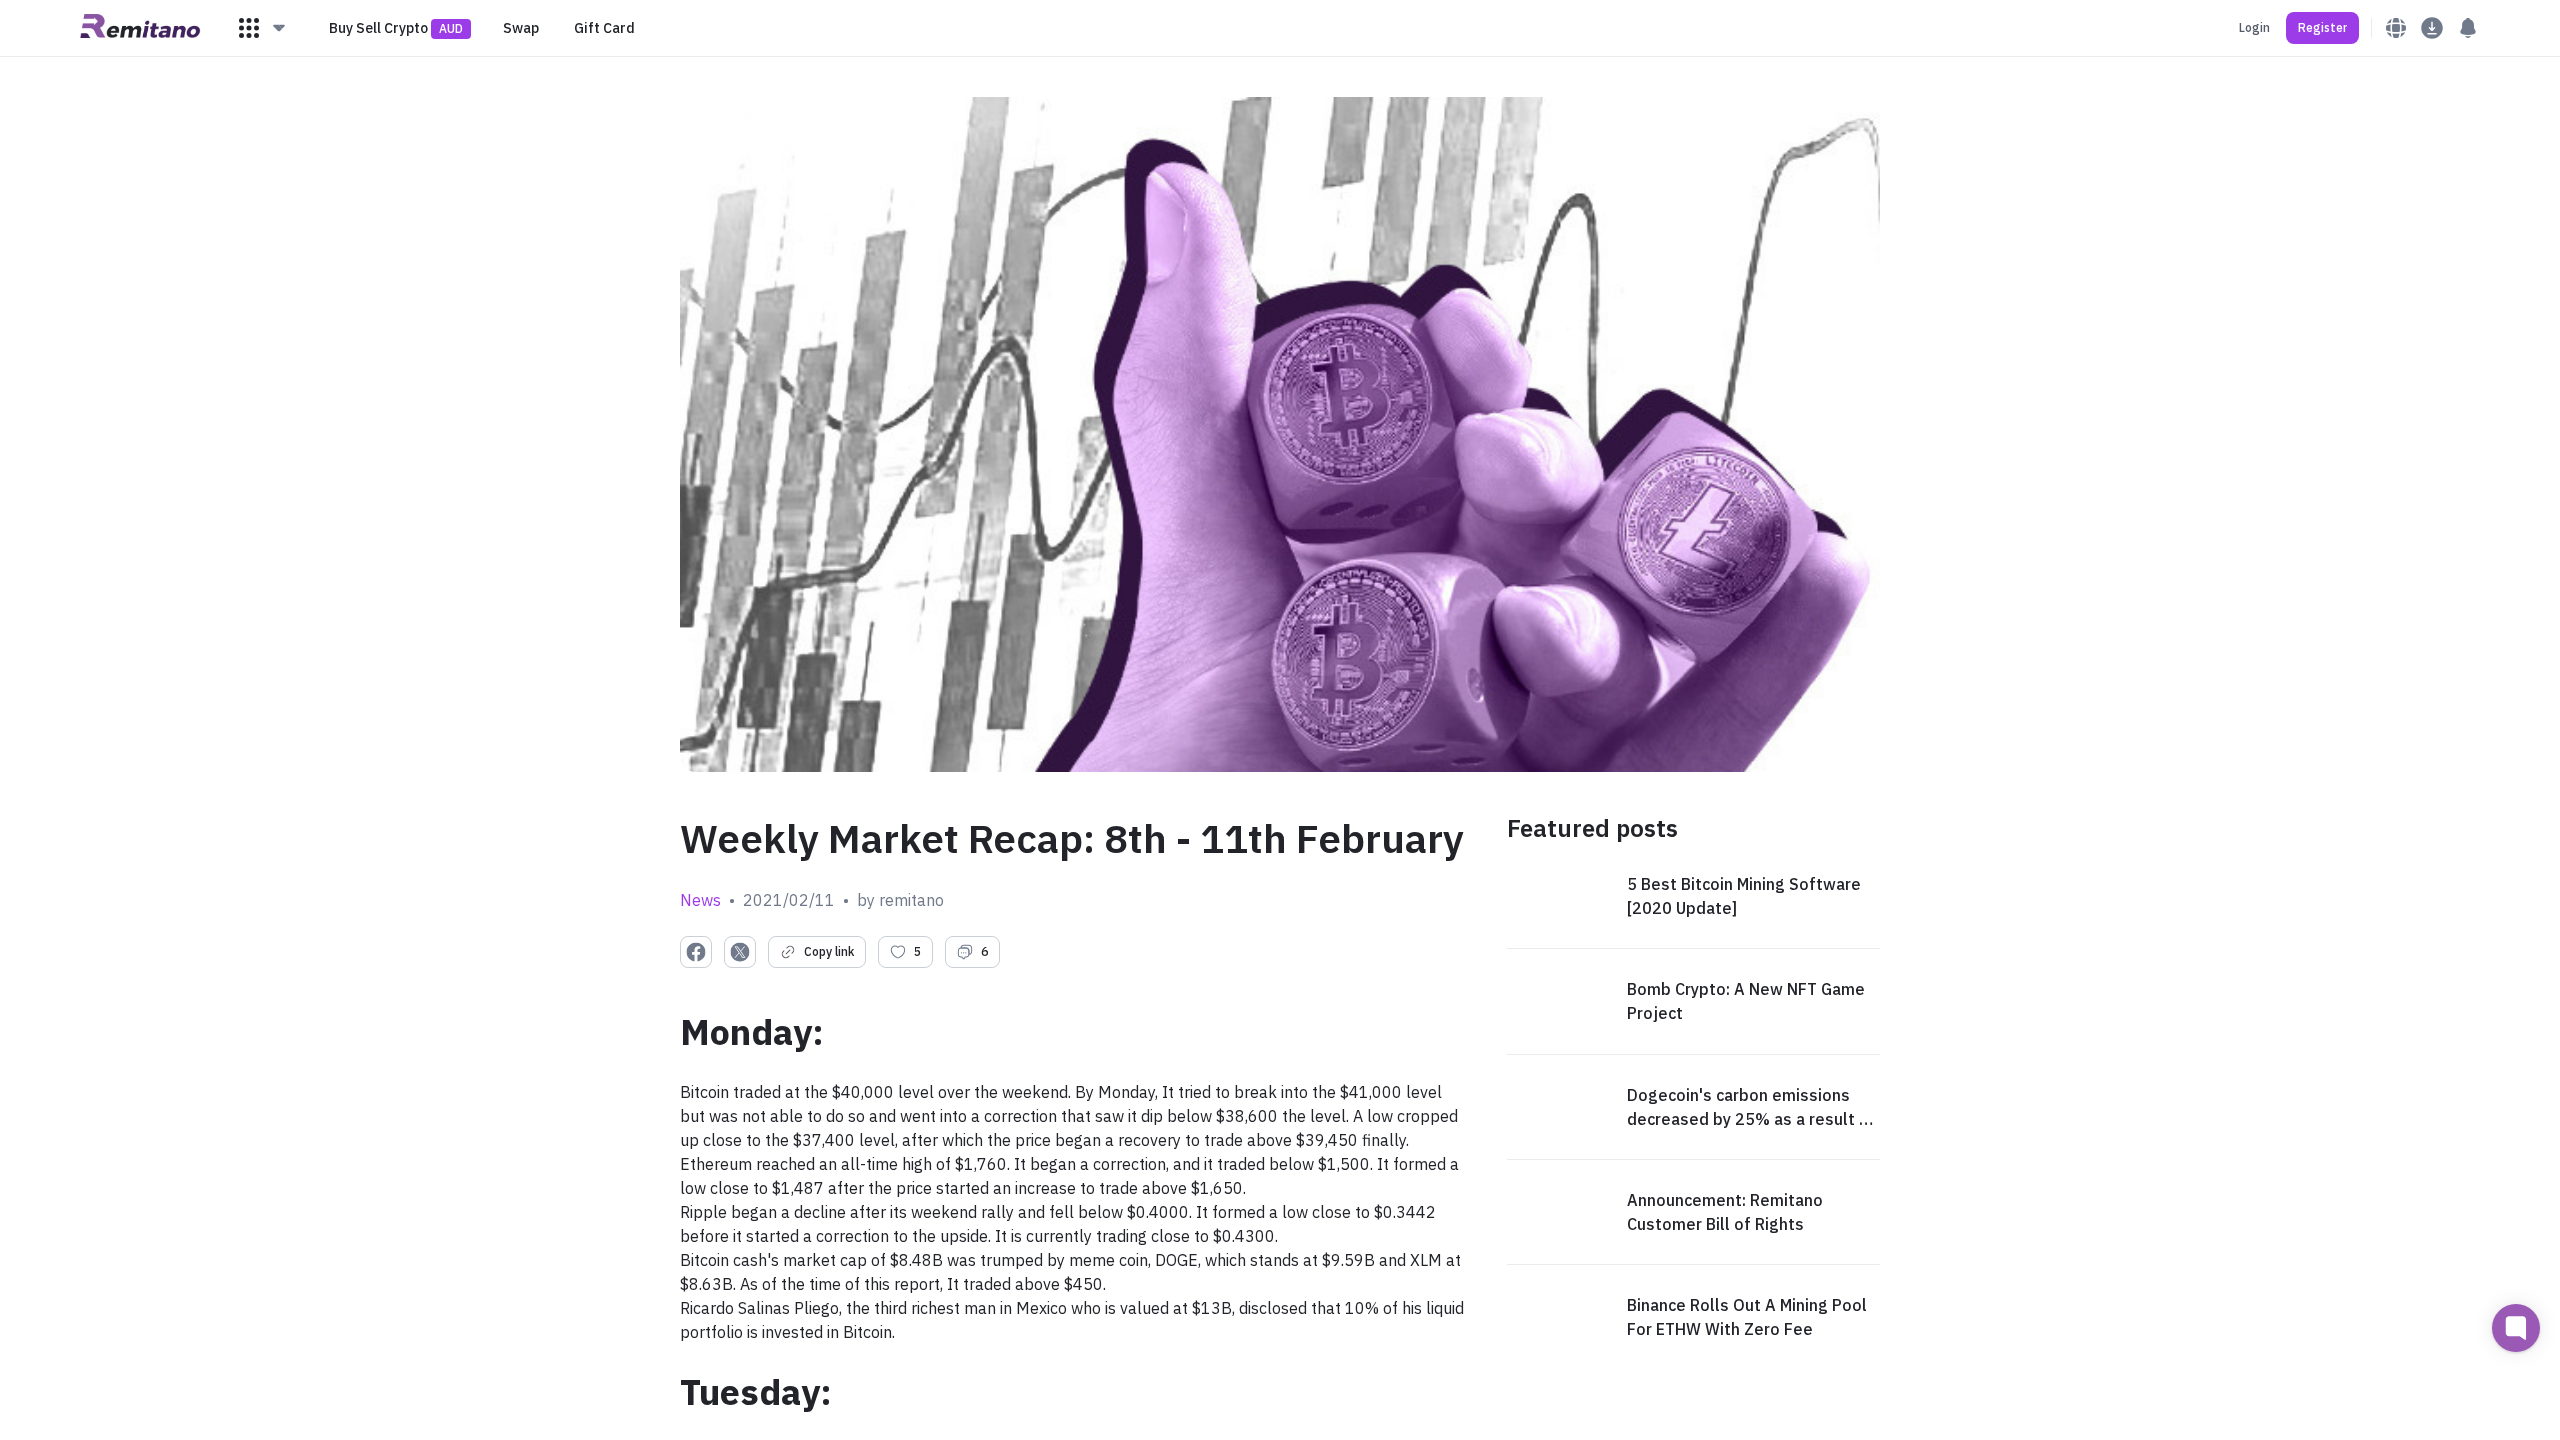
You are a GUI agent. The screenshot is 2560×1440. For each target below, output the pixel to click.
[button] (263, 28)
